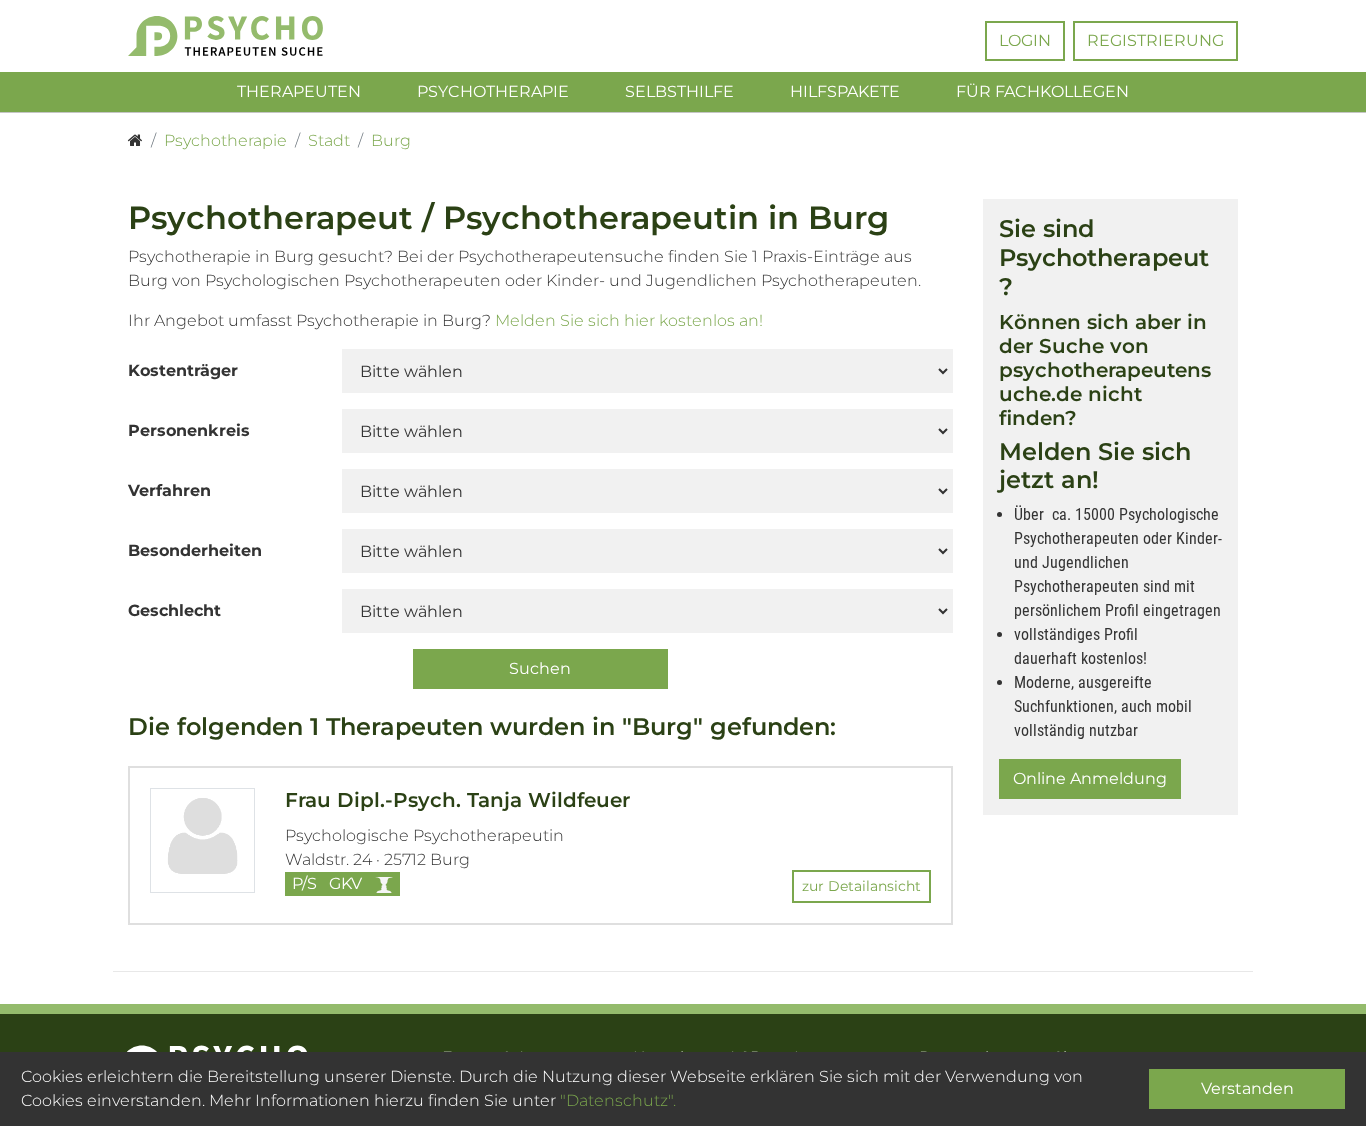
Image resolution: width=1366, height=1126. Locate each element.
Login (1025, 40)
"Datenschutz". (618, 1100)
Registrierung (1155, 40)
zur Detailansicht (861, 886)
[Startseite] (135, 141)
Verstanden (1247, 1088)
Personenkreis (189, 430)
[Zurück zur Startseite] (255, 36)
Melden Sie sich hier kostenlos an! (629, 320)
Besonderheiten (195, 550)
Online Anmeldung (1090, 778)
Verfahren (169, 490)
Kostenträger (183, 370)
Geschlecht (174, 610)
